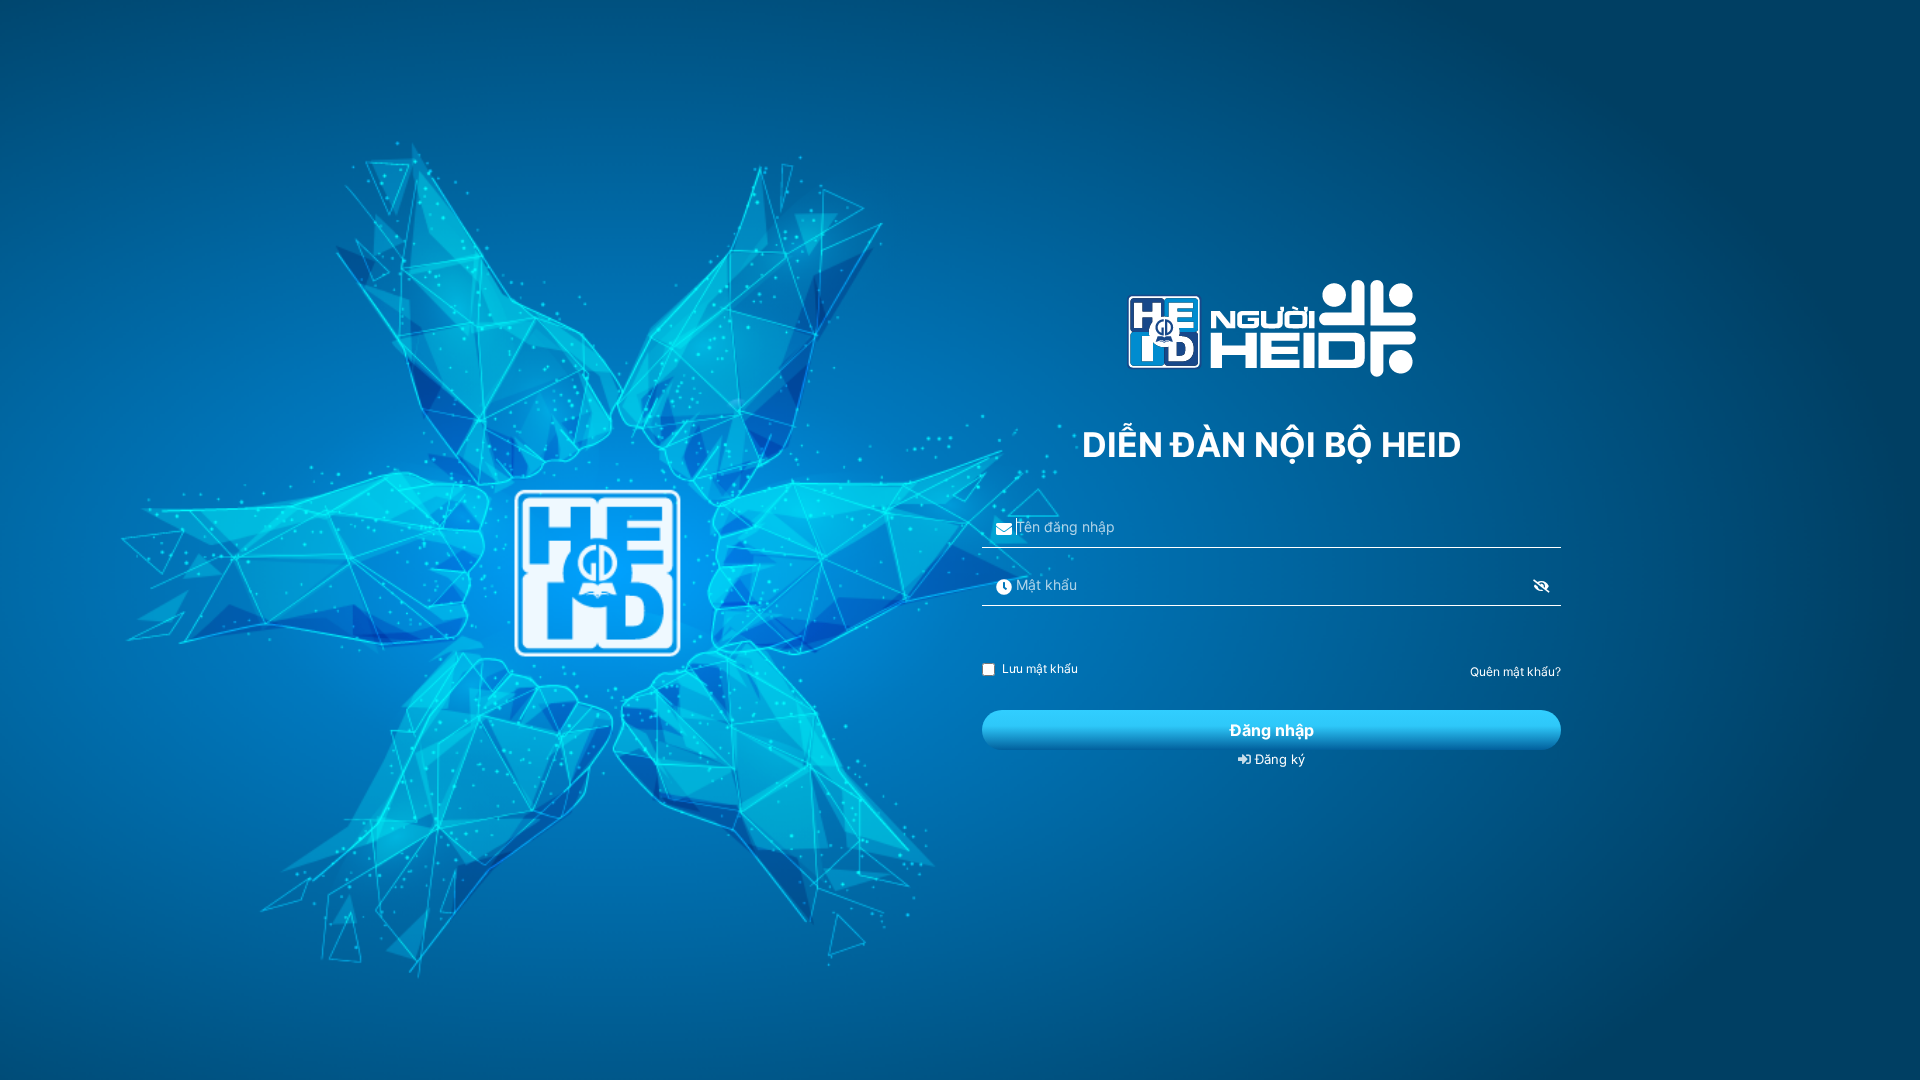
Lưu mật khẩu (1040, 669)
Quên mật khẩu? (1515, 671)
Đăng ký (1278, 759)
